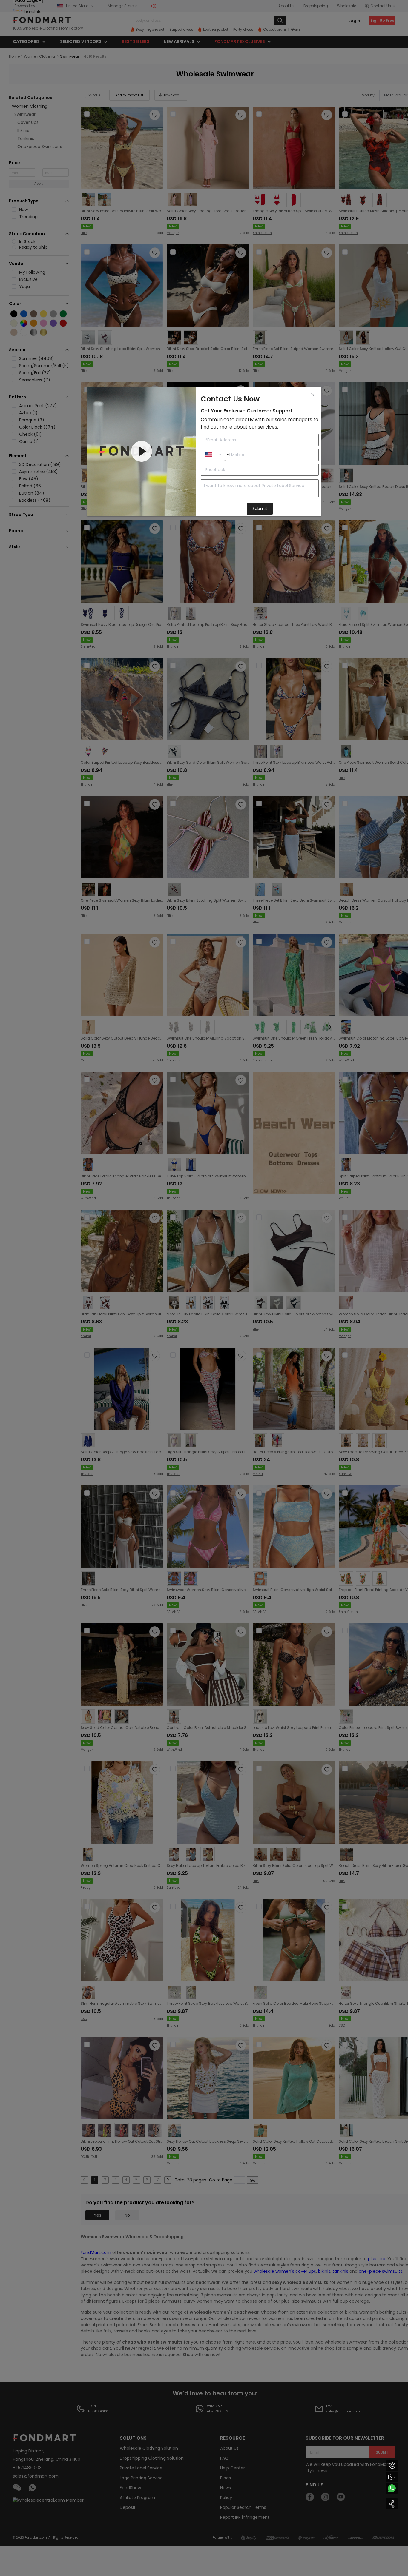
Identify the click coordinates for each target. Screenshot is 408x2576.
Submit (260, 509)
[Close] (313, 395)
